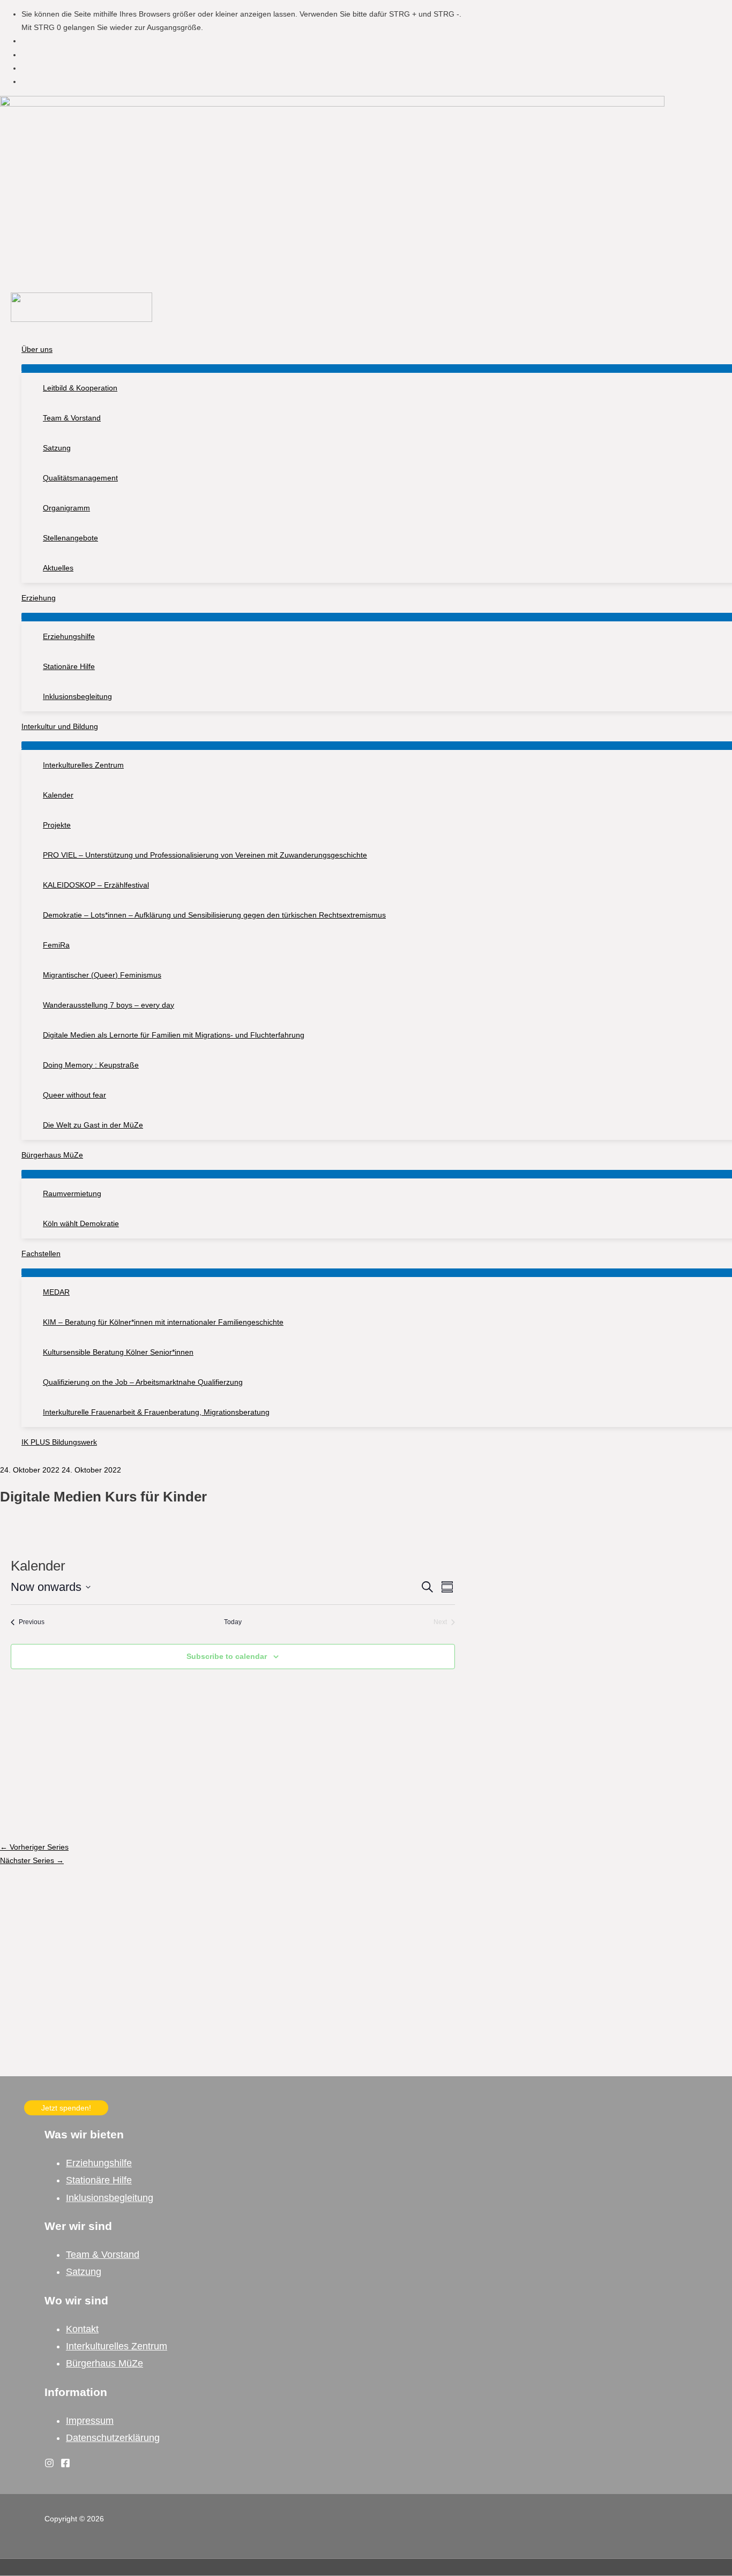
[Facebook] (65, 2465)
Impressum (90, 2421)
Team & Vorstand (103, 2255)
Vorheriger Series (34, 1847)
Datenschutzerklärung (113, 2438)
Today (233, 1622)
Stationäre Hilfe (99, 2180)
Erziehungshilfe (99, 2163)
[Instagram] (49, 2465)
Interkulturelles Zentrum (117, 2346)
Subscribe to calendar (227, 1656)
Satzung (84, 2272)
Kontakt (82, 2329)
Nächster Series (32, 1860)
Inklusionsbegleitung (110, 2198)
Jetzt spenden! (66, 2108)
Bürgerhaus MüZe (104, 2363)
